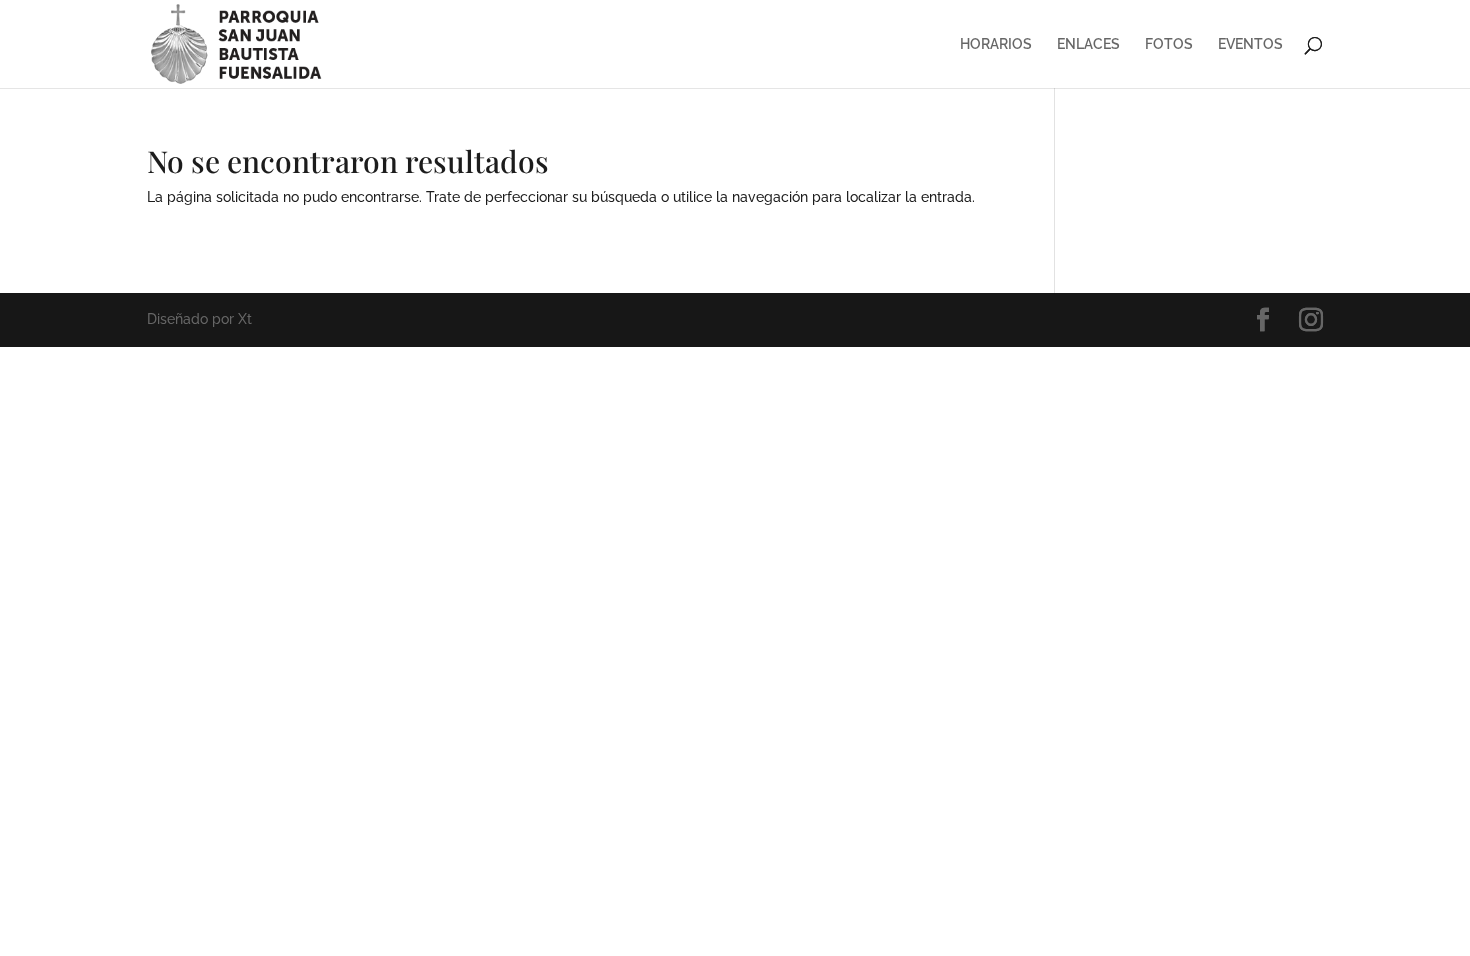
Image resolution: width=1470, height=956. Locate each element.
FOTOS (1169, 44)
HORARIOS (996, 44)
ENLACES (1088, 44)
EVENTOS (1250, 44)
